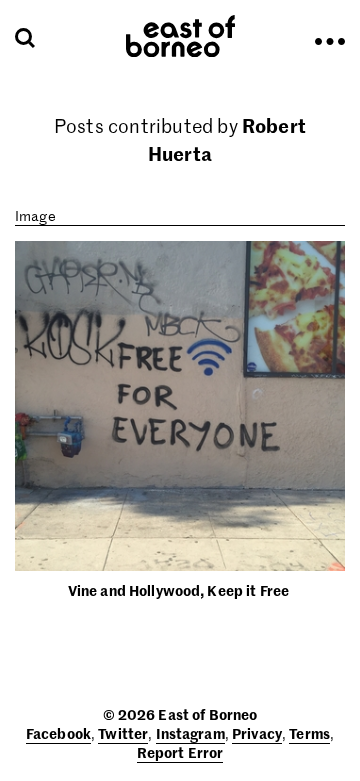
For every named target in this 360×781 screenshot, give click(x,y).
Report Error (180, 752)
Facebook (58, 733)
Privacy (257, 733)
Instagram (190, 733)
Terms (309, 733)
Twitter (123, 733)
